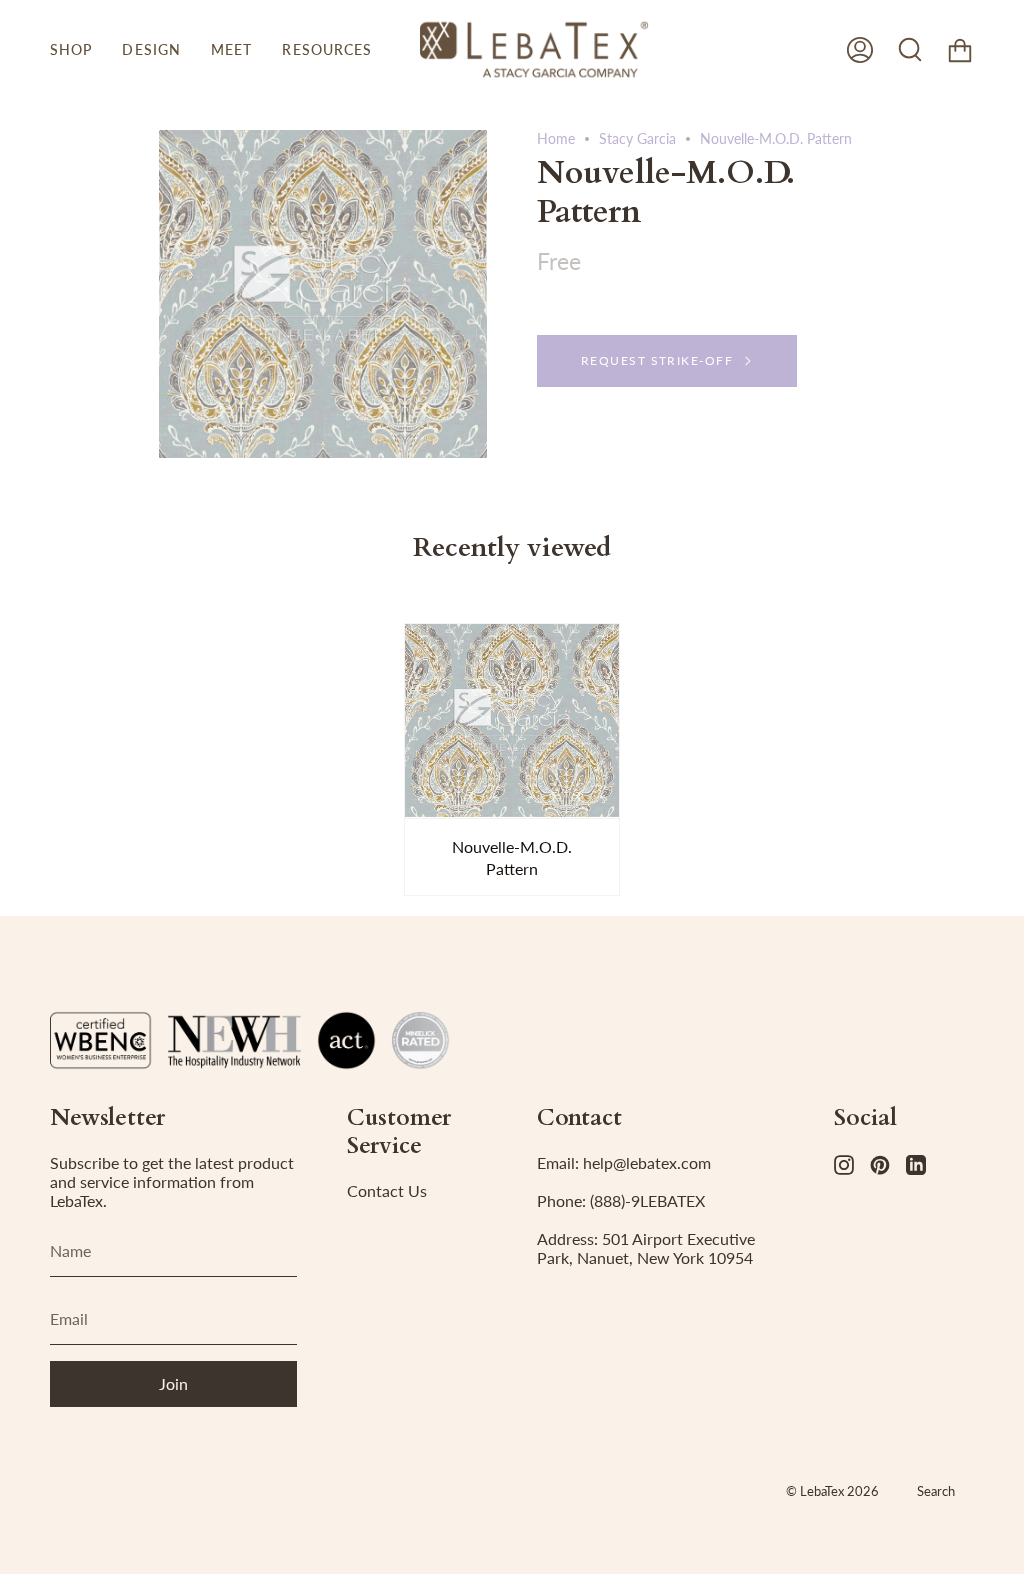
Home (556, 138)
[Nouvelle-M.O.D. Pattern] (512, 720)
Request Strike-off (657, 360)
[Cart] (960, 49)
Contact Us (387, 1190)
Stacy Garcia (637, 138)
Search (936, 1491)
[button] (71, 49)
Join (173, 1383)
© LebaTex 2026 (832, 1491)
